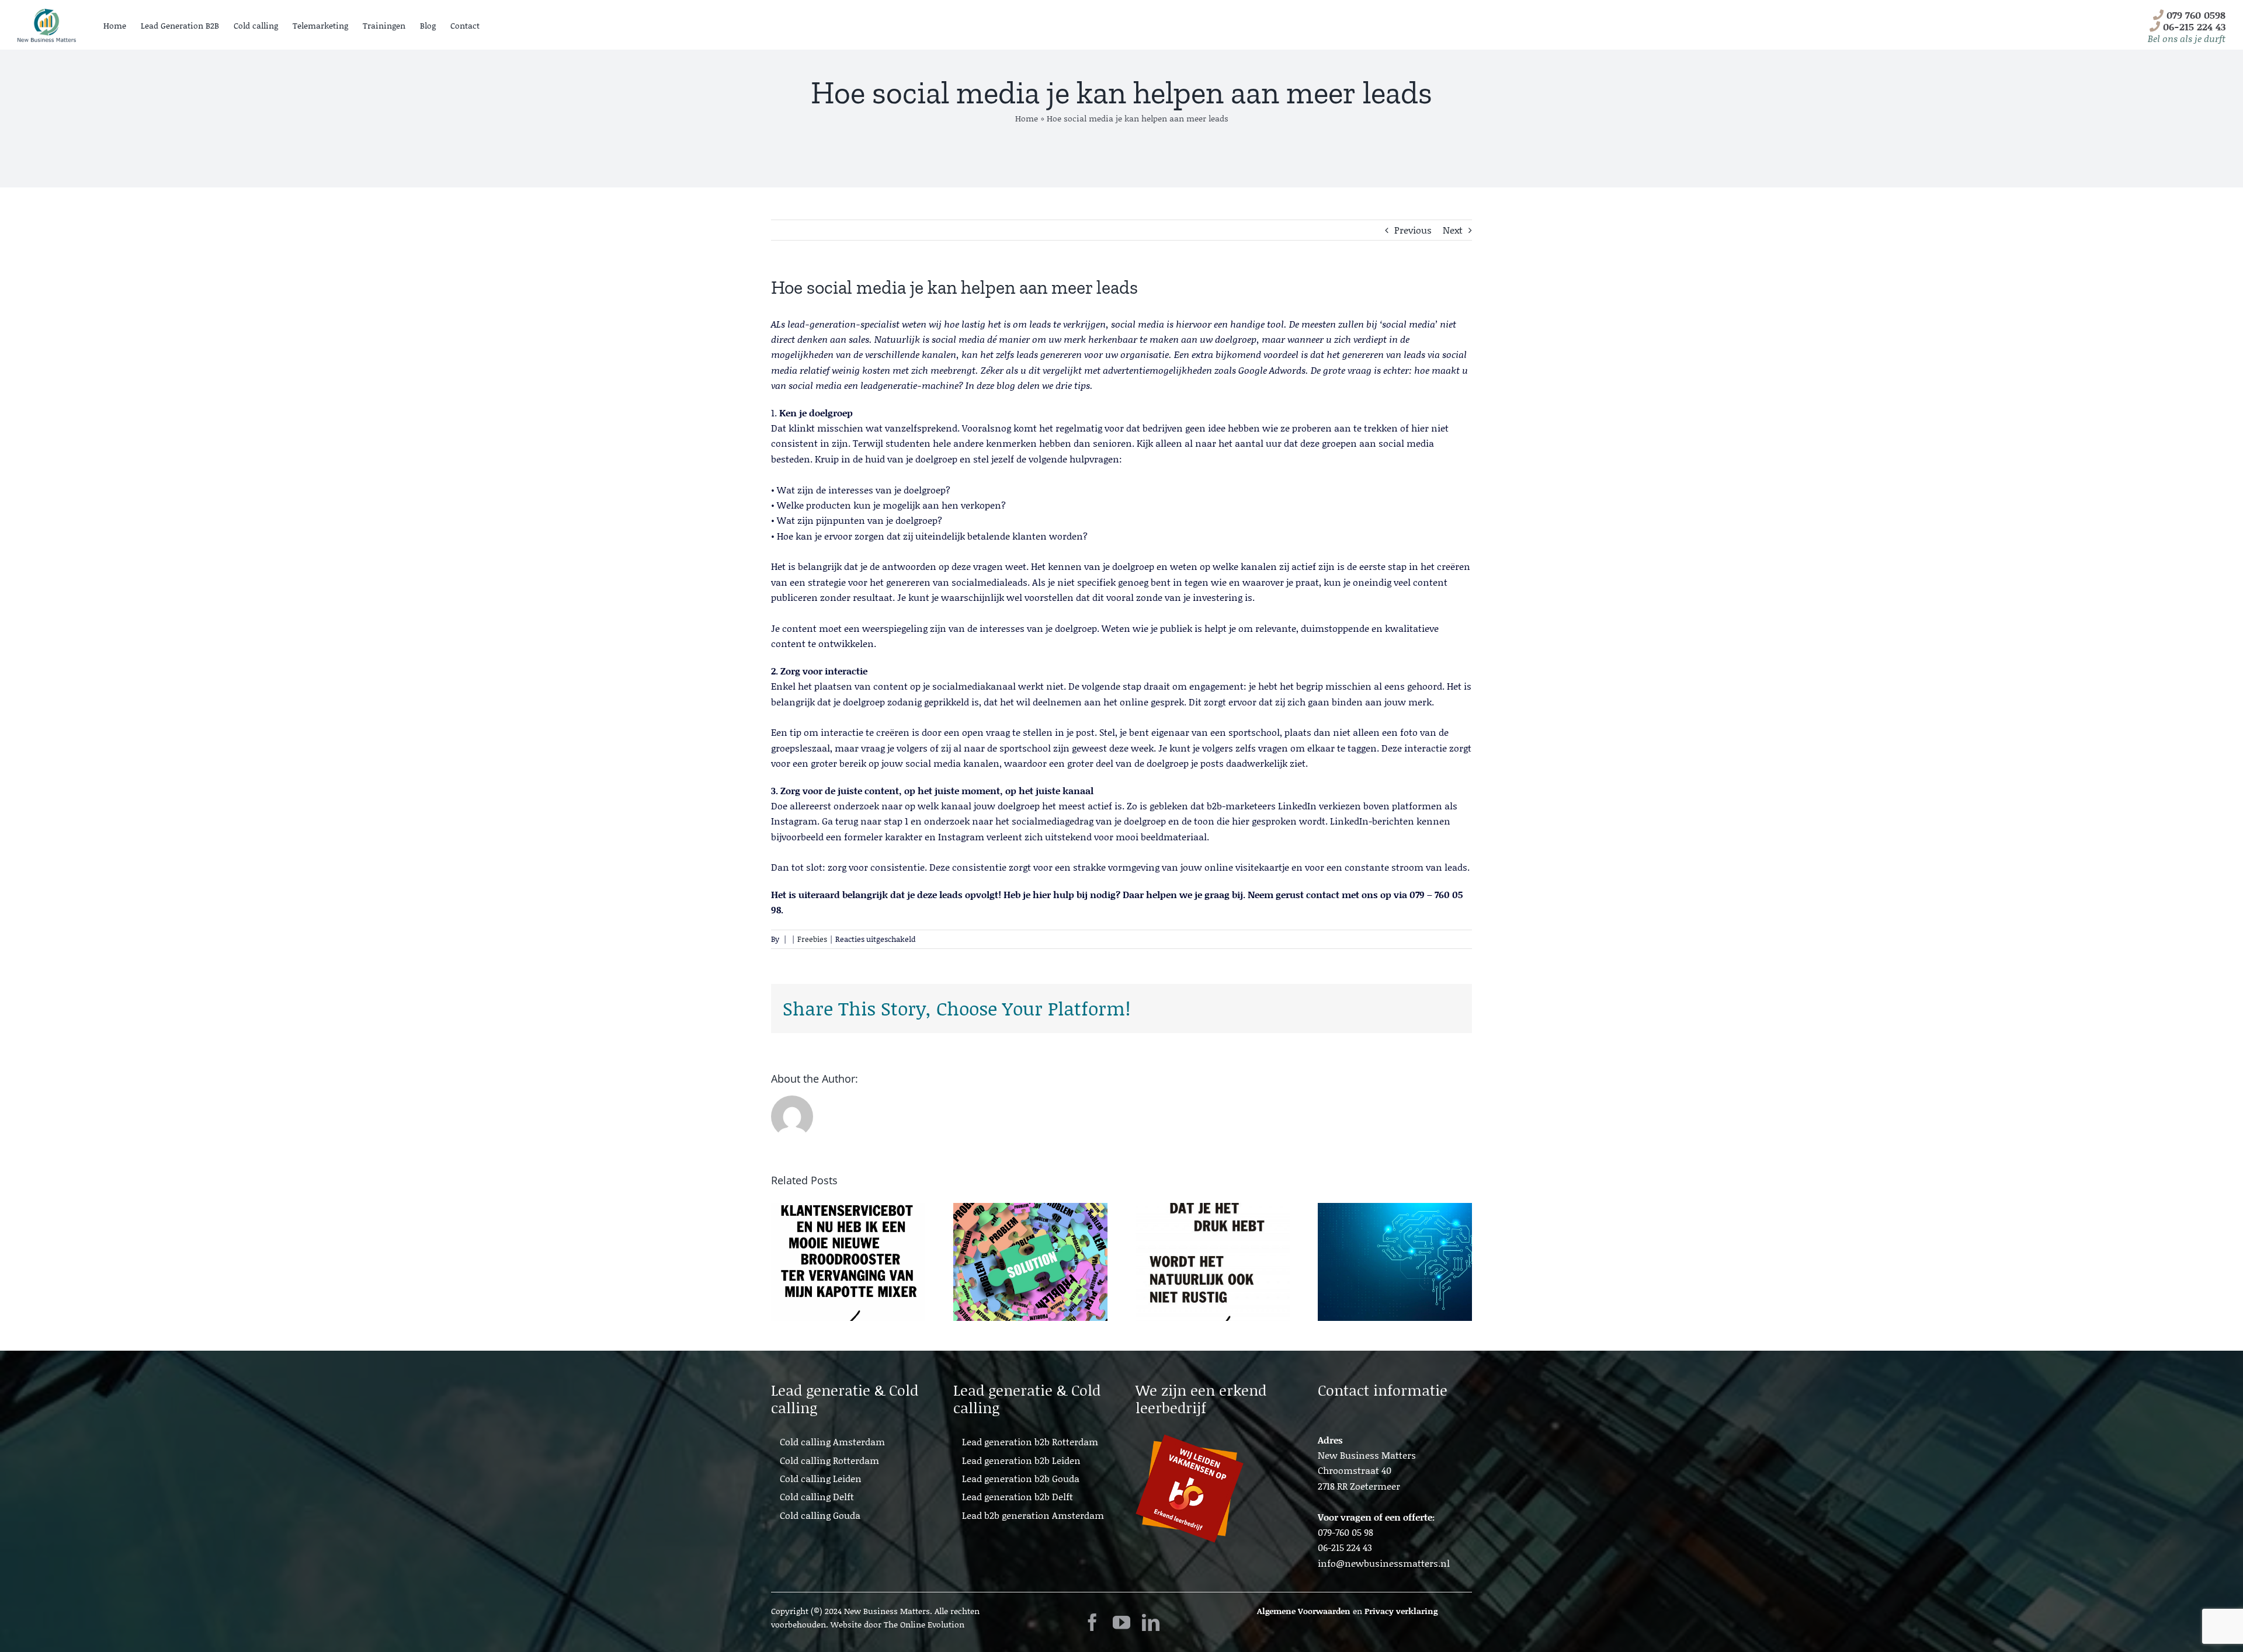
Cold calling (256, 25)
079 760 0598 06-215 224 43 (2187, 26)
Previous (1413, 230)
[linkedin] (1151, 1622)
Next (1453, 230)
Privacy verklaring (1401, 1611)
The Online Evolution (924, 1624)
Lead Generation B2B (180, 25)
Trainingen (384, 25)
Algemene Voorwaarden (1304, 1611)
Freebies (812, 939)
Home (115, 25)
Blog (428, 25)
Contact (465, 25)
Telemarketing (320, 25)
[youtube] (1121, 1622)
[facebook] (1092, 1622)
